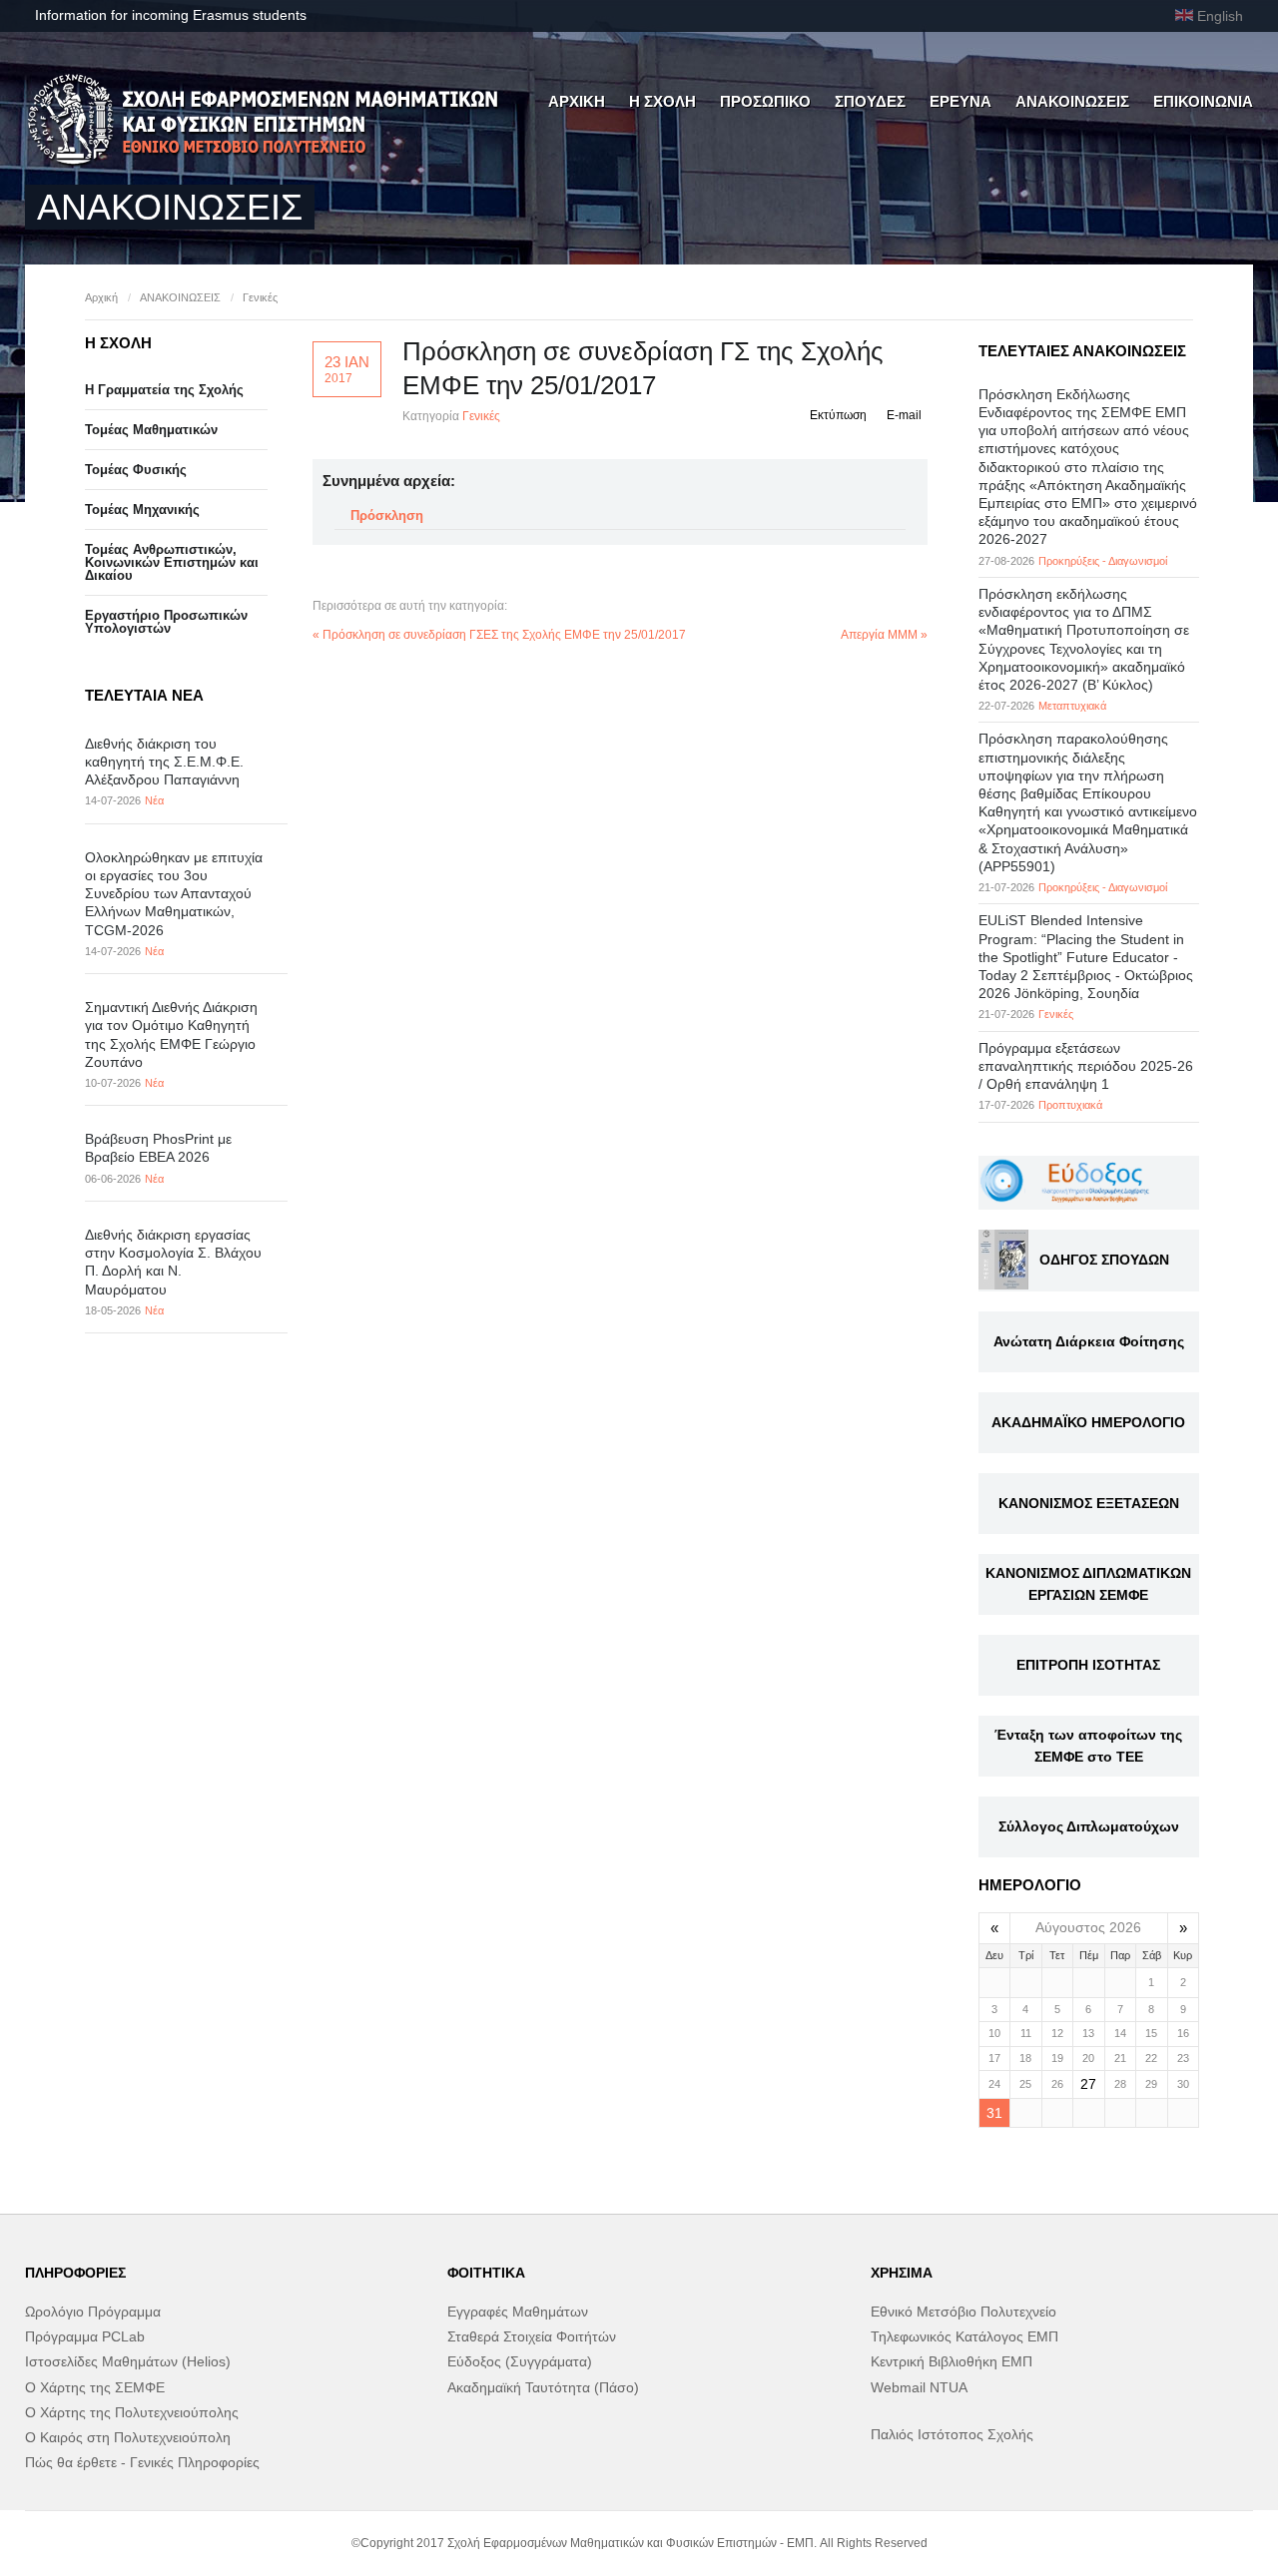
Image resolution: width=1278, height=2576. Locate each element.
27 (1088, 2084)
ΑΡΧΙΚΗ (577, 101)
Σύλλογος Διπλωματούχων (1089, 1826)
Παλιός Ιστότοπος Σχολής (952, 2434)
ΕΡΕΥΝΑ (960, 101)
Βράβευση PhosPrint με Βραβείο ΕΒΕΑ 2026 (158, 1148)
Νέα (154, 800)
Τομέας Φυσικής (136, 470)
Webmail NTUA (919, 2387)
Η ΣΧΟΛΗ (662, 101)
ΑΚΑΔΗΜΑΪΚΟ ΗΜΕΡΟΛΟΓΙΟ (1088, 1422)
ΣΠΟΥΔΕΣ (870, 101)
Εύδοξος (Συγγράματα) (520, 2361)
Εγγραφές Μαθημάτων (518, 2312)
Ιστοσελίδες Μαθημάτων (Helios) (128, 2361)
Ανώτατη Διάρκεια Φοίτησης (1089, 1341)
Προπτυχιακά (1070, 1105)
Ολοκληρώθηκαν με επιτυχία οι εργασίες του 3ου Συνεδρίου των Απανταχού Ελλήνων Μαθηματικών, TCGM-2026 (174, 894)
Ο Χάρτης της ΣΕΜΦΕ (95, 2387)
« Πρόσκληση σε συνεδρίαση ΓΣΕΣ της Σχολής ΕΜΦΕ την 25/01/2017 (499, 635)
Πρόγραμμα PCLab (85, 2336)
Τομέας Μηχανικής (142, 510)
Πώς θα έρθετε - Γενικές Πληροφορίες (142, 2462)
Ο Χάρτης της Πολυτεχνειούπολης (132, 2412)
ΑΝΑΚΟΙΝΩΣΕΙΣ (1072, 101)
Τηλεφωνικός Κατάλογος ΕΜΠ (964, 2336)
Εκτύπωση (838, 415)
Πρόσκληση (387, 515)
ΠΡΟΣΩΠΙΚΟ (765, 101)
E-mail (904, 415)
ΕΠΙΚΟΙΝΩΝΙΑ (1203, 101)
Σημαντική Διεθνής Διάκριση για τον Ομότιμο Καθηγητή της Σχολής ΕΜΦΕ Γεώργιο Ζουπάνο (171, 1034)
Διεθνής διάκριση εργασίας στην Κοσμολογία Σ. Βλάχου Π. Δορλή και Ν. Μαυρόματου (173, 1262)
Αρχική (101, 297)
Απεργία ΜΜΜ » (884, 635)
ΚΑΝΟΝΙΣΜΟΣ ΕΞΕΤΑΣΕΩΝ (1089, 1503)
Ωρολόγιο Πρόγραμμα (93, 2312)
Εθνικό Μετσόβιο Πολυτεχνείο (963, 2312)
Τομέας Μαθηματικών (151, 430)
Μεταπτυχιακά (1072, 706)
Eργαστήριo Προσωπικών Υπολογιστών (166, 622)
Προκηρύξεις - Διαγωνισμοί (1103, 561)
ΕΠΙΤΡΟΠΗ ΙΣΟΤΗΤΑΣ (1088, 1665)
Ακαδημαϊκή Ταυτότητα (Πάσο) (543, 2387)
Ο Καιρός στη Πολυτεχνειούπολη (128, 2437)
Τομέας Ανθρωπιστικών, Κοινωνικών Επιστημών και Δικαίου (172, 562)
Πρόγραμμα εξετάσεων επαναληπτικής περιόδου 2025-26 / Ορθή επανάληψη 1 (1086, 1066)
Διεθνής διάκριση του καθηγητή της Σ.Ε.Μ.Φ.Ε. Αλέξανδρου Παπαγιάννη (164, 762)
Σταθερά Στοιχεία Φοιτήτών (532, 2336)
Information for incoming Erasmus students (171, 15)
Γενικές (260, 297)
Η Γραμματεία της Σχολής (164, 390)
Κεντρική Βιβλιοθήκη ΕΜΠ (952, 2361)
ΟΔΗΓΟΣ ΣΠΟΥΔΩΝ (1104, 1260)
